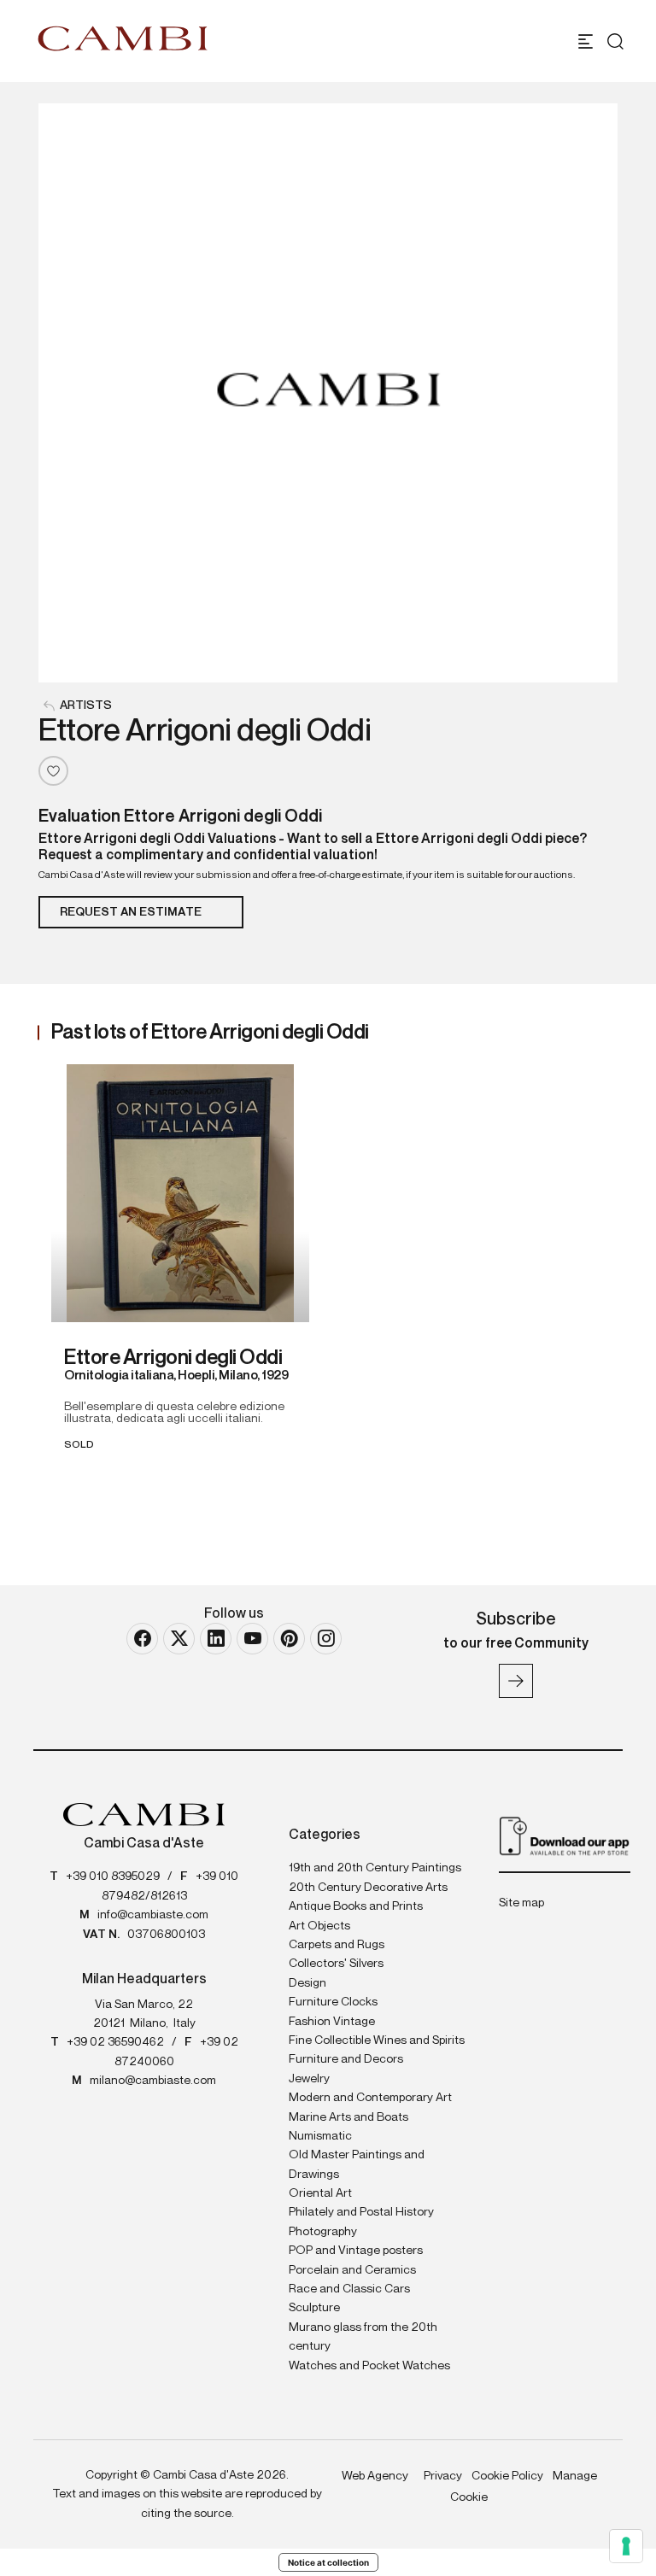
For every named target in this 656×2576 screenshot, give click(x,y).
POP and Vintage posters (356, 2251)
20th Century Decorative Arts (368, 1888)
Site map (521, 1903)
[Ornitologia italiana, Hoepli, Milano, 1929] (180, 1193)
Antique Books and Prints (356, 1906)
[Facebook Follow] (142, 1639)
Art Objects (319, 1926)
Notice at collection (328, 2562)
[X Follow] (179, 1639)
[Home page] (123, 38)
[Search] (615, 41)
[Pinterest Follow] (289, 1639)
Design (307, 1983)
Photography (323, 2232)
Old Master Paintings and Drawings (357, 2164)
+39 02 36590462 (115, 2042)
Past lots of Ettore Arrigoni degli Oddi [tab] (210, 1033)
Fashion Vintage (332, 2022)
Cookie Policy (507, 2476)
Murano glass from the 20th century (363, 2337)
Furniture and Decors (346, 2059)
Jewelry (309, 2079)
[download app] (565, 1835)
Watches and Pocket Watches (369, 2366)
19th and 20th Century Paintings (375, 1868)
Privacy (443, 2476)
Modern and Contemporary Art (370, 2098)
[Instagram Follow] (326, 1639)
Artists (86, 705)
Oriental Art (320, 2193)
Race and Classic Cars (349, 2289)
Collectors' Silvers (336, 1964)
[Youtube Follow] (252, 1639)
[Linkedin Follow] (216, 1639)
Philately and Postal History (361, 2212)
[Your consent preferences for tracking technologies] (626, 2546)
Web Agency (375, 2476)
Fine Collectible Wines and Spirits (377, 2040)
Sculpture (314, 2308)
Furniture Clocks (333, 2002)
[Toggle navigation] (586, 41)
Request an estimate (131, 912)
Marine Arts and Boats (348, 2117)
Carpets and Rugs (337, 1945)
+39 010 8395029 (113, 1876)
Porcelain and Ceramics (352, 2270)
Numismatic (320, 2136)
